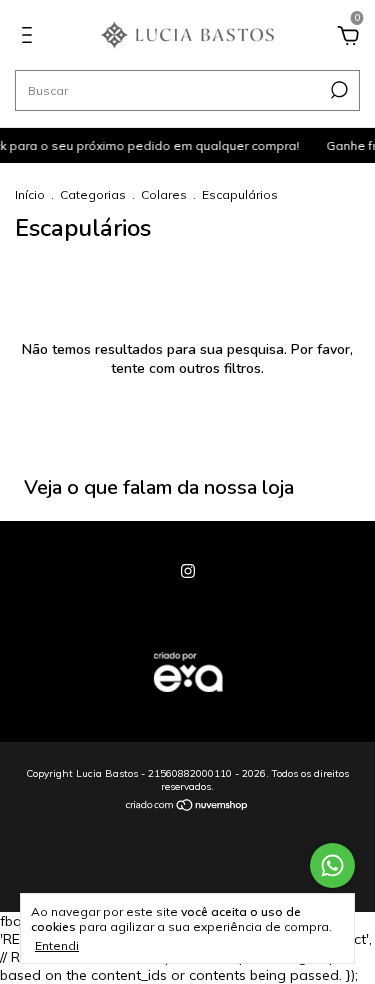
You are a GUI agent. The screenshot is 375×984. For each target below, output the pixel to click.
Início (30, 194)
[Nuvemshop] (187, 807)
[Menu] (30, 38)
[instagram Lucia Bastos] (188, 571)
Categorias (93, 194)
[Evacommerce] (188, 702)
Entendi (57, 945)
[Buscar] (337, 90)
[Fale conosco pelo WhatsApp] (332, 865)
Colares (165, 194)
